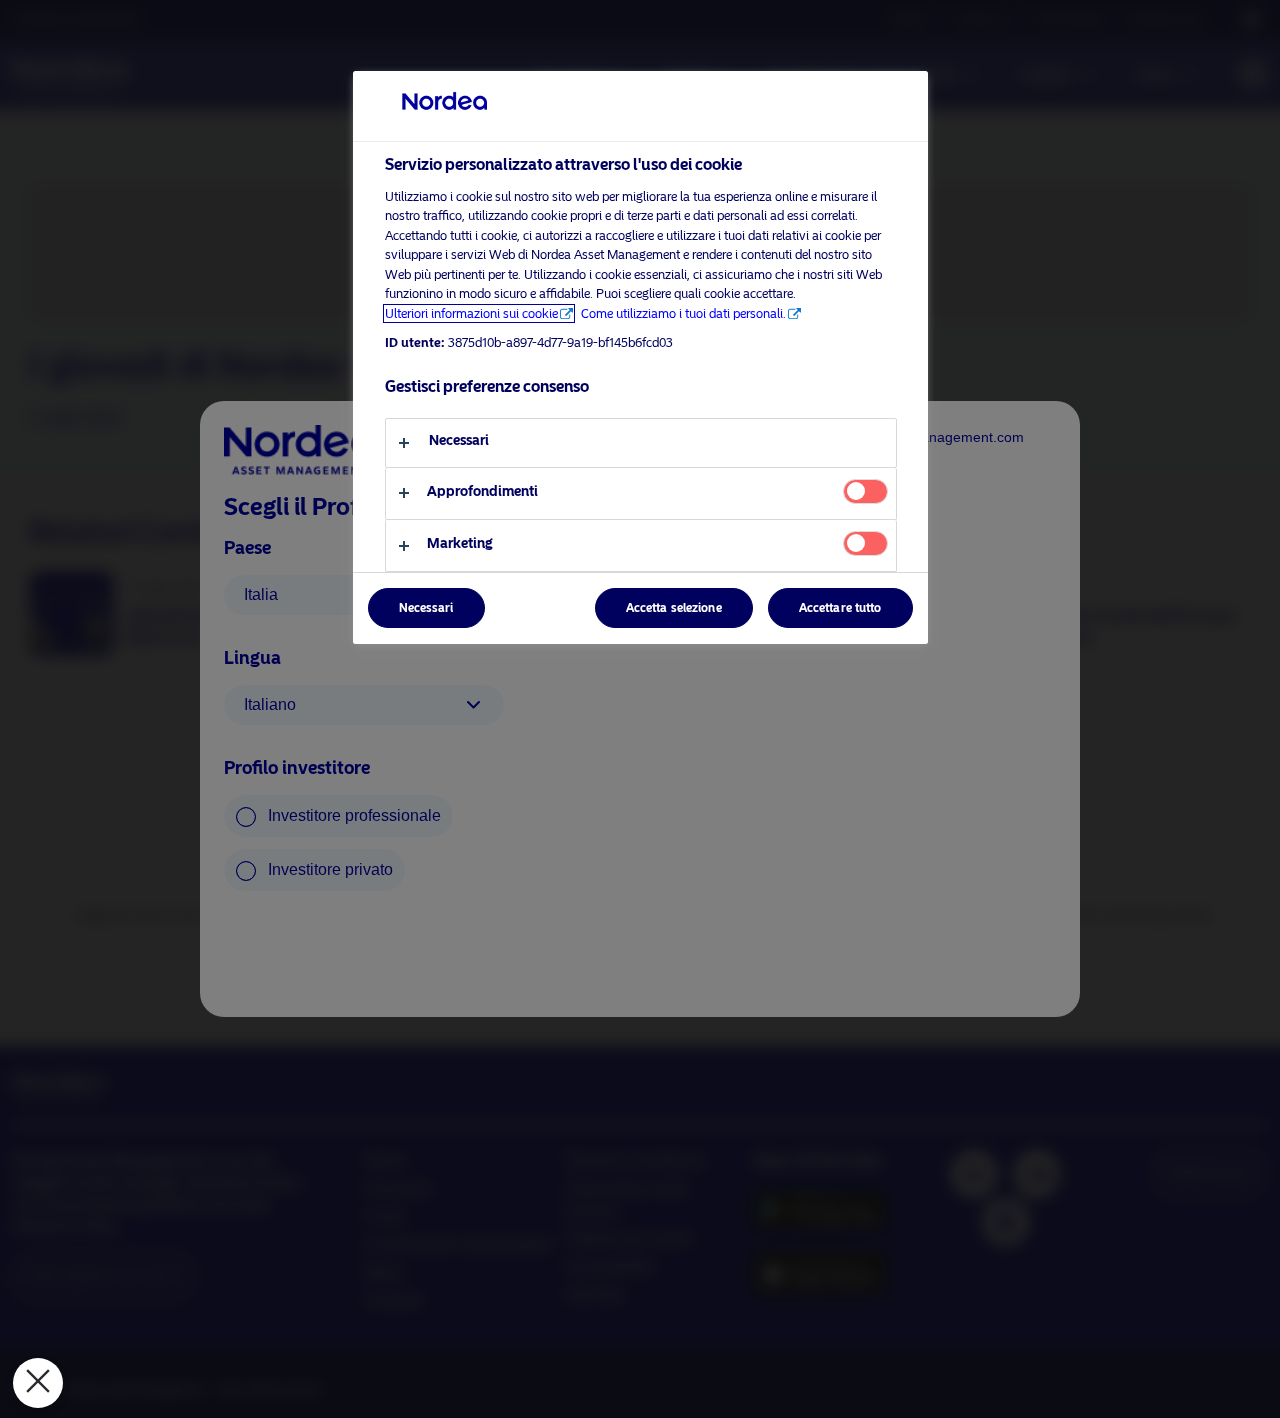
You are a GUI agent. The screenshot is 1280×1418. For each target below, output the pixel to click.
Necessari (426, 608)
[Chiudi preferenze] (38, 1383)
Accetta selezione (674, 608)
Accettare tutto (840, 608)
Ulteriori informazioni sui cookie (471, 313)
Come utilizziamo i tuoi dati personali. (683, 313)
